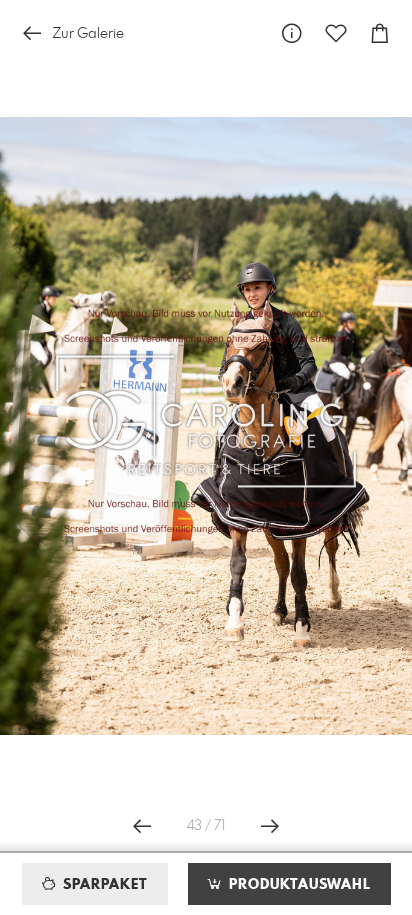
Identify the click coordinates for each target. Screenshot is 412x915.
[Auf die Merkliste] (336, 33)
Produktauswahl (297, 885)
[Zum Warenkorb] (380, 33)
